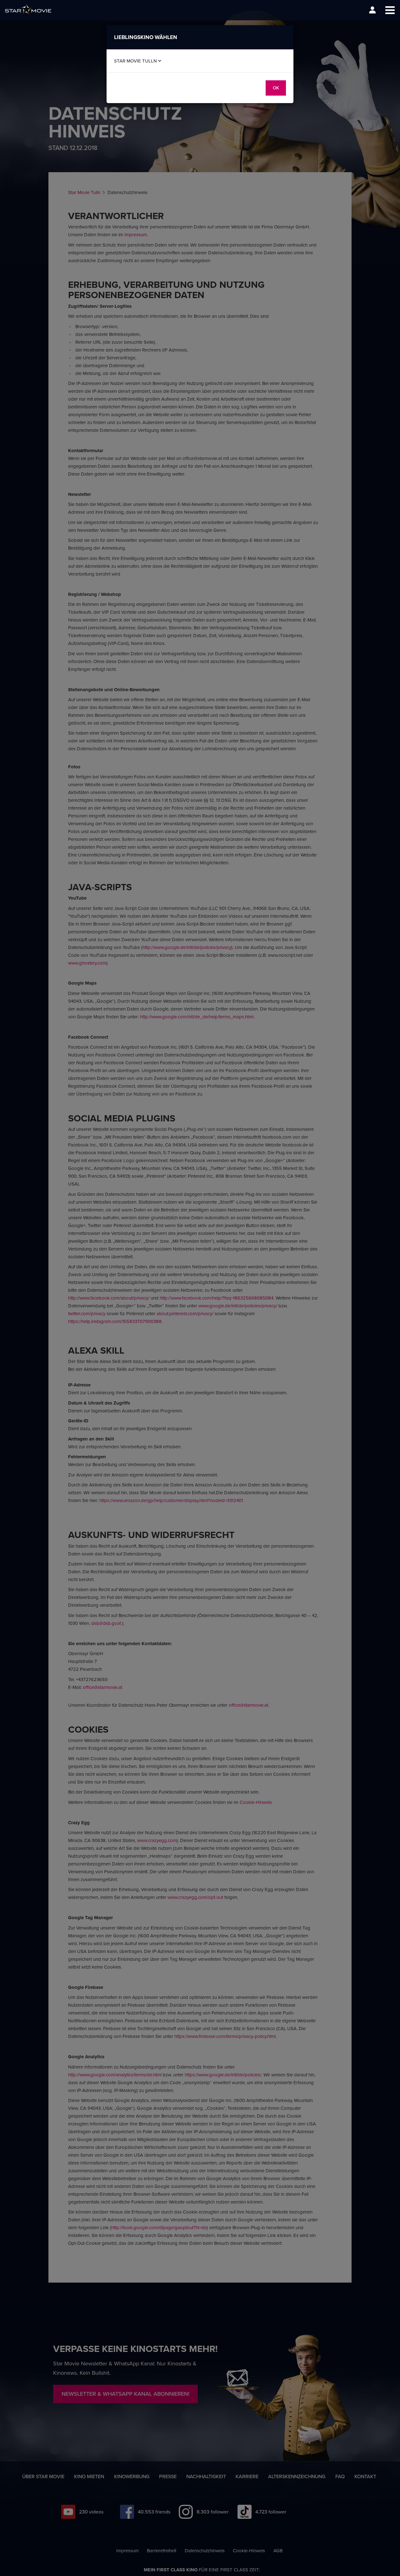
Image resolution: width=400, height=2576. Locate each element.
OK (276, 88)
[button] (390, 10)
